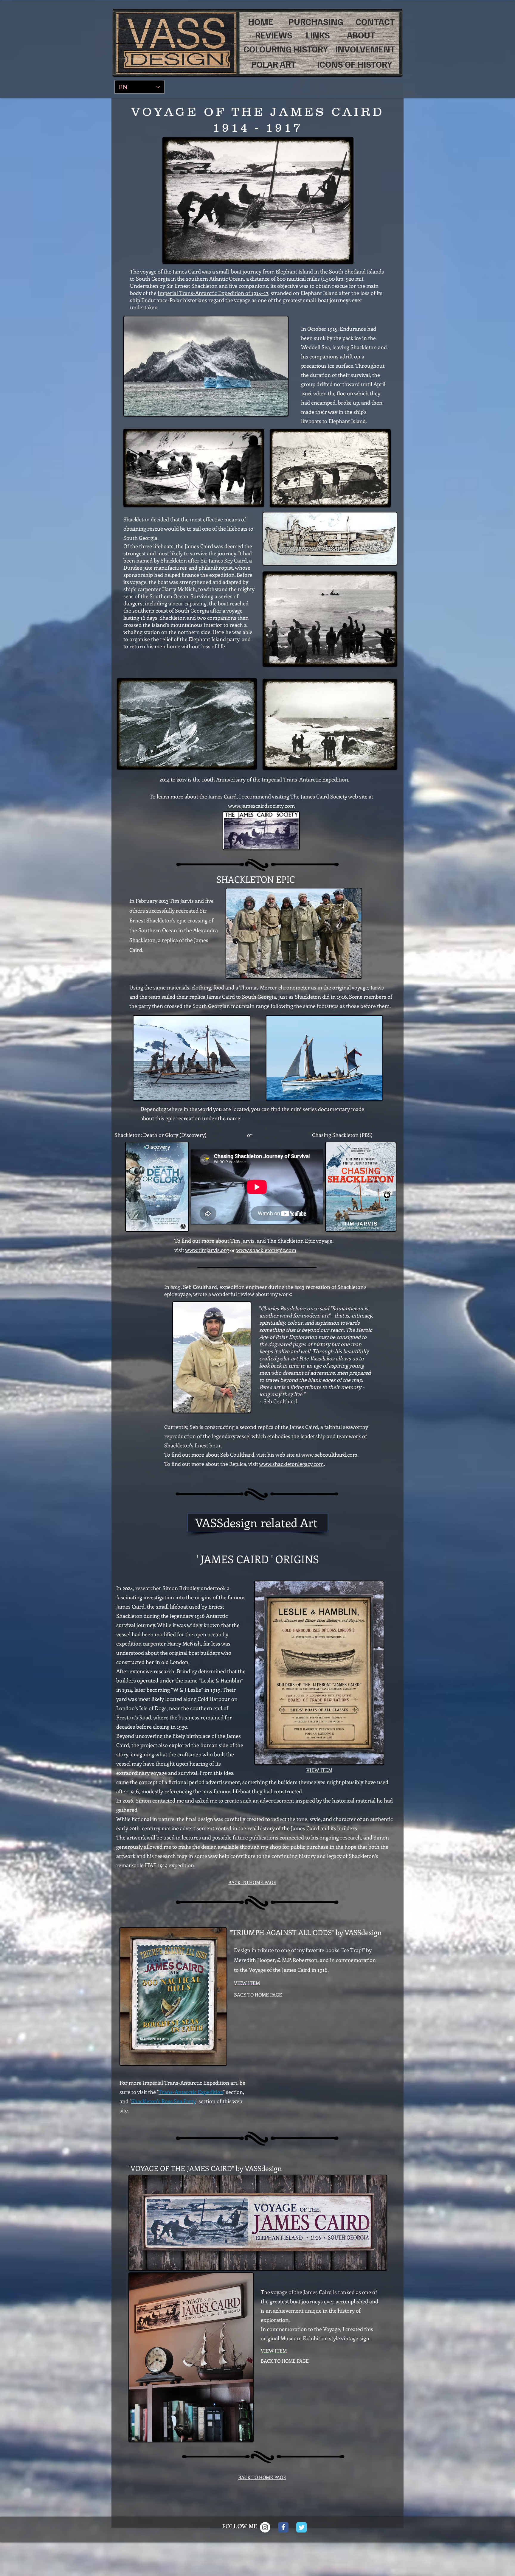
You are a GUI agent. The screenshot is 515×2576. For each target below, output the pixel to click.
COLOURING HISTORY (286, 49)
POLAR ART (274, 64)
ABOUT (361, 35)
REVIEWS (274, 35)
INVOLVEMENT (365, 49)
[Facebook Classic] (283, 2527)
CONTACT (375, 21)
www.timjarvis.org (207, 1250)
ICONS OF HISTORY (355, 64)
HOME (261, 21)
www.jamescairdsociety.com (261, 806)
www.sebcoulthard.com (329, 1455)
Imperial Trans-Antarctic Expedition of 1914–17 (213, 293)
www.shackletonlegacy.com (291, 1464)
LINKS (318, 35)
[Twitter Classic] (301, 2527)
